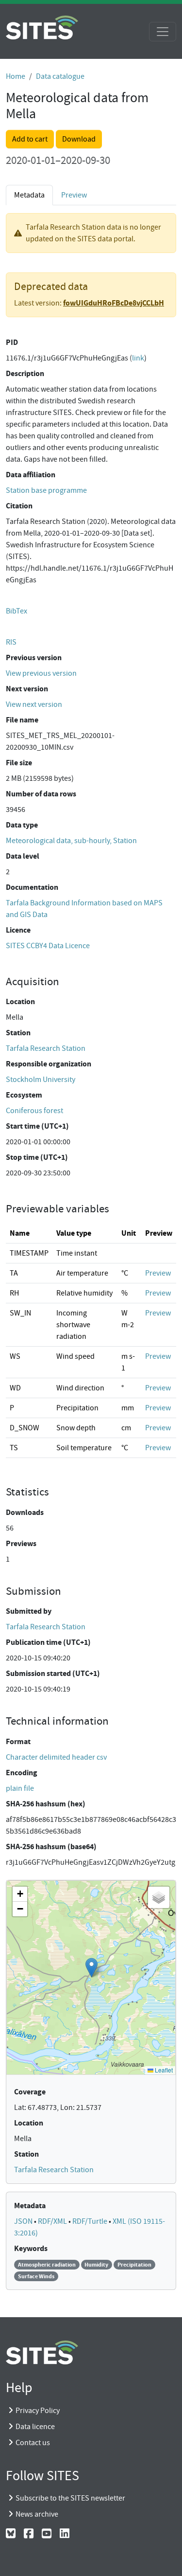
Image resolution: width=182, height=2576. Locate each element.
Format (18, 1741)
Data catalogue (60, 76)
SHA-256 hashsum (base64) (51, 1846)
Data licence (35, 2427)
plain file (20, 1788)
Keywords (31, 2248)
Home (16, 76)
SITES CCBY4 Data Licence (48, 946)
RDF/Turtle (91, 2221)
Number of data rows (41, 794)
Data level (23, 856)
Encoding (22, 1773)
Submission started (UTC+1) (53, 1673)
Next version (27, 689)
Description (25, 373)
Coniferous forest (34, 1111)
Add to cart (30, 139)
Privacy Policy (38, 2411)
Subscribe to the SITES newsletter (70, 2498)
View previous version (41, 673)
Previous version (34, 658)
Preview (74, 195)
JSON (24, 2221)
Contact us (33, 2443)
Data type (22, 825)
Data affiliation (31, 475)
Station (18, 1033)
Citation (19, 506)
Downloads (25, 1512)
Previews (21, 1543)
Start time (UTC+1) (37, 1126)
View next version (34, 704)
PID (12, 342)
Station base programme (46, 490)
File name (22, 720)
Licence (18, 930)
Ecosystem (24, 1095)
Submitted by (29, 1611)
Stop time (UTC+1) (37, 1157)
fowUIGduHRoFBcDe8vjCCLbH (114, 303)
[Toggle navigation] (163, 32)
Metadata (30, 2206)
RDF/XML (53, 2221)
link (138, 358)
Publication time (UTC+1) (48, 1642)
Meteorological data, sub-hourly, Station (71, 841)
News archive (37, 2514)
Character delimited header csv (56, 1757)
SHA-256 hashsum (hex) (46, 1804)
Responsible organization (49, 1064)
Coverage (30, 2092)
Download (79, 139)
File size (19, 763)
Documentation (32, 887)
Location (20, 1001)
